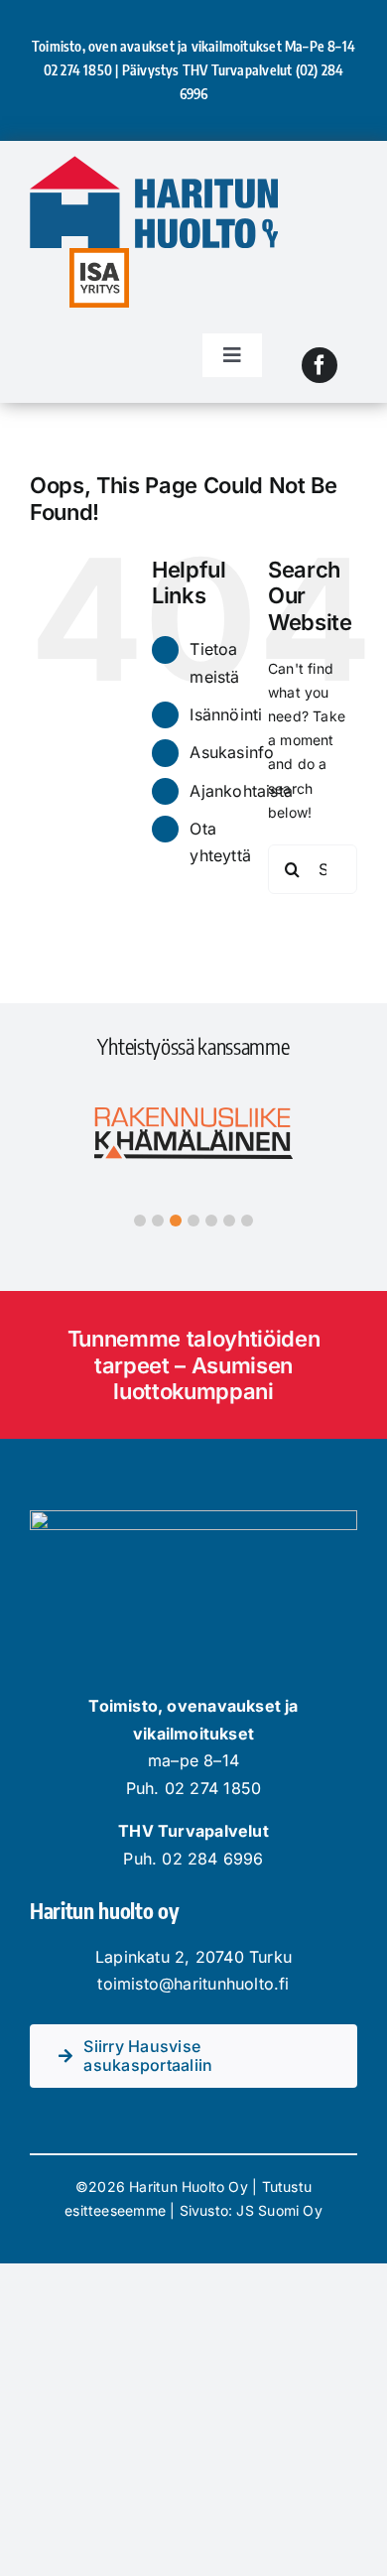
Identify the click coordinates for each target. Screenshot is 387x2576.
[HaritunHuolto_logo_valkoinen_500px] (193, 1517)
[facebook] (320, 365)
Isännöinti (226, 714)
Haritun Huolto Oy (189, 2187)
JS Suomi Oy (279, 2210)
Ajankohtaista (241, 791)
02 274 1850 (78, 70)
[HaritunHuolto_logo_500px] (154, 162)
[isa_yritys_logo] (99, 255)
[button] (140, 1221)
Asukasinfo (232, 752)
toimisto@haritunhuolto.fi (193, 1984)
